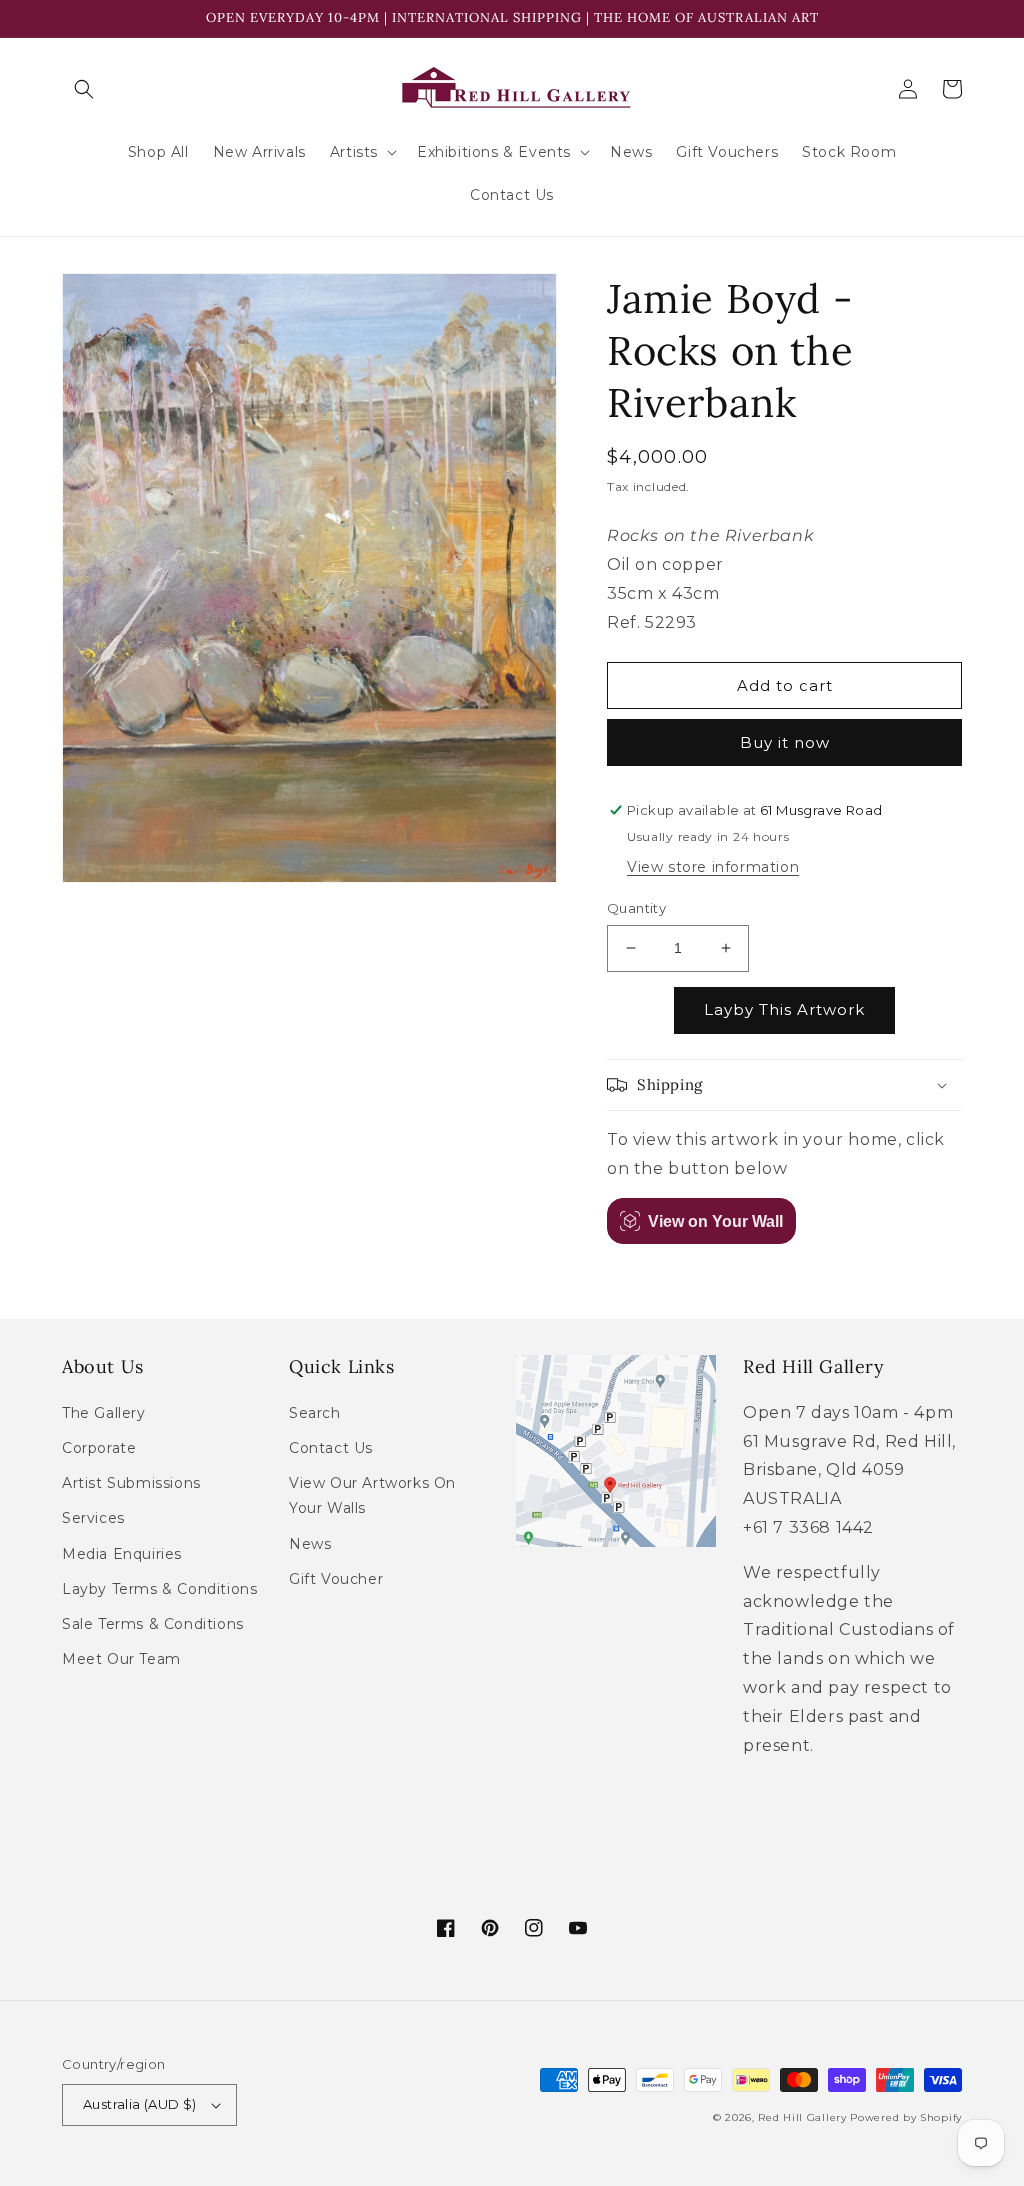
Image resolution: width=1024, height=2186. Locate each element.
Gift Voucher (336, 1579)
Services (93, 1518)
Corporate (99, 1448)
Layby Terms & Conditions (159, 1589)
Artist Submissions (131, 1483)
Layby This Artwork (784, 1009)
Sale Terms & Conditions (153, 1624)
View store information (713, 867)
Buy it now (785, 742)
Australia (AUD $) (140, 2104)
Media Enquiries (122, 1554)
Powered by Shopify (906, 2117)
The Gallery (104, 1413)
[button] (84, 89)
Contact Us (331, 1448)
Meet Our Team (121, 1659)
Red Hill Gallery (802, 2117)
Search (315, 1413)
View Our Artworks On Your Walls (372, 1495)
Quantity (636, 908)
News (310, 1544)
